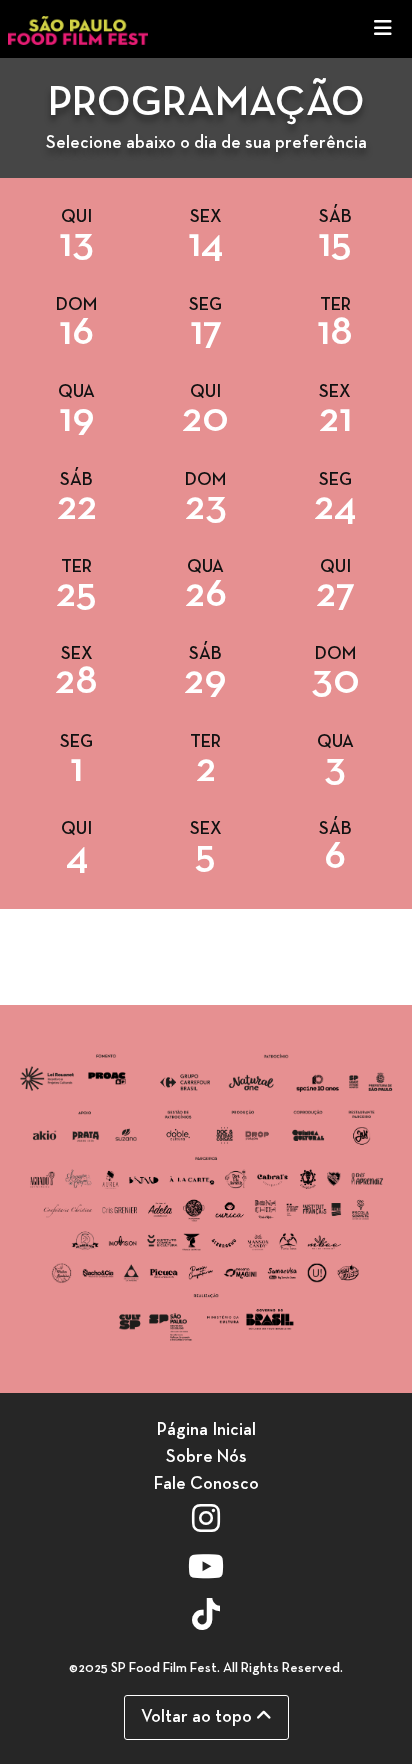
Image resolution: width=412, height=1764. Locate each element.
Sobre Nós (206, 1457)
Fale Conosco (206, 1484)
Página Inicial (206, 1430)
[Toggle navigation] (383, 29)
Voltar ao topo (198, 1717)
